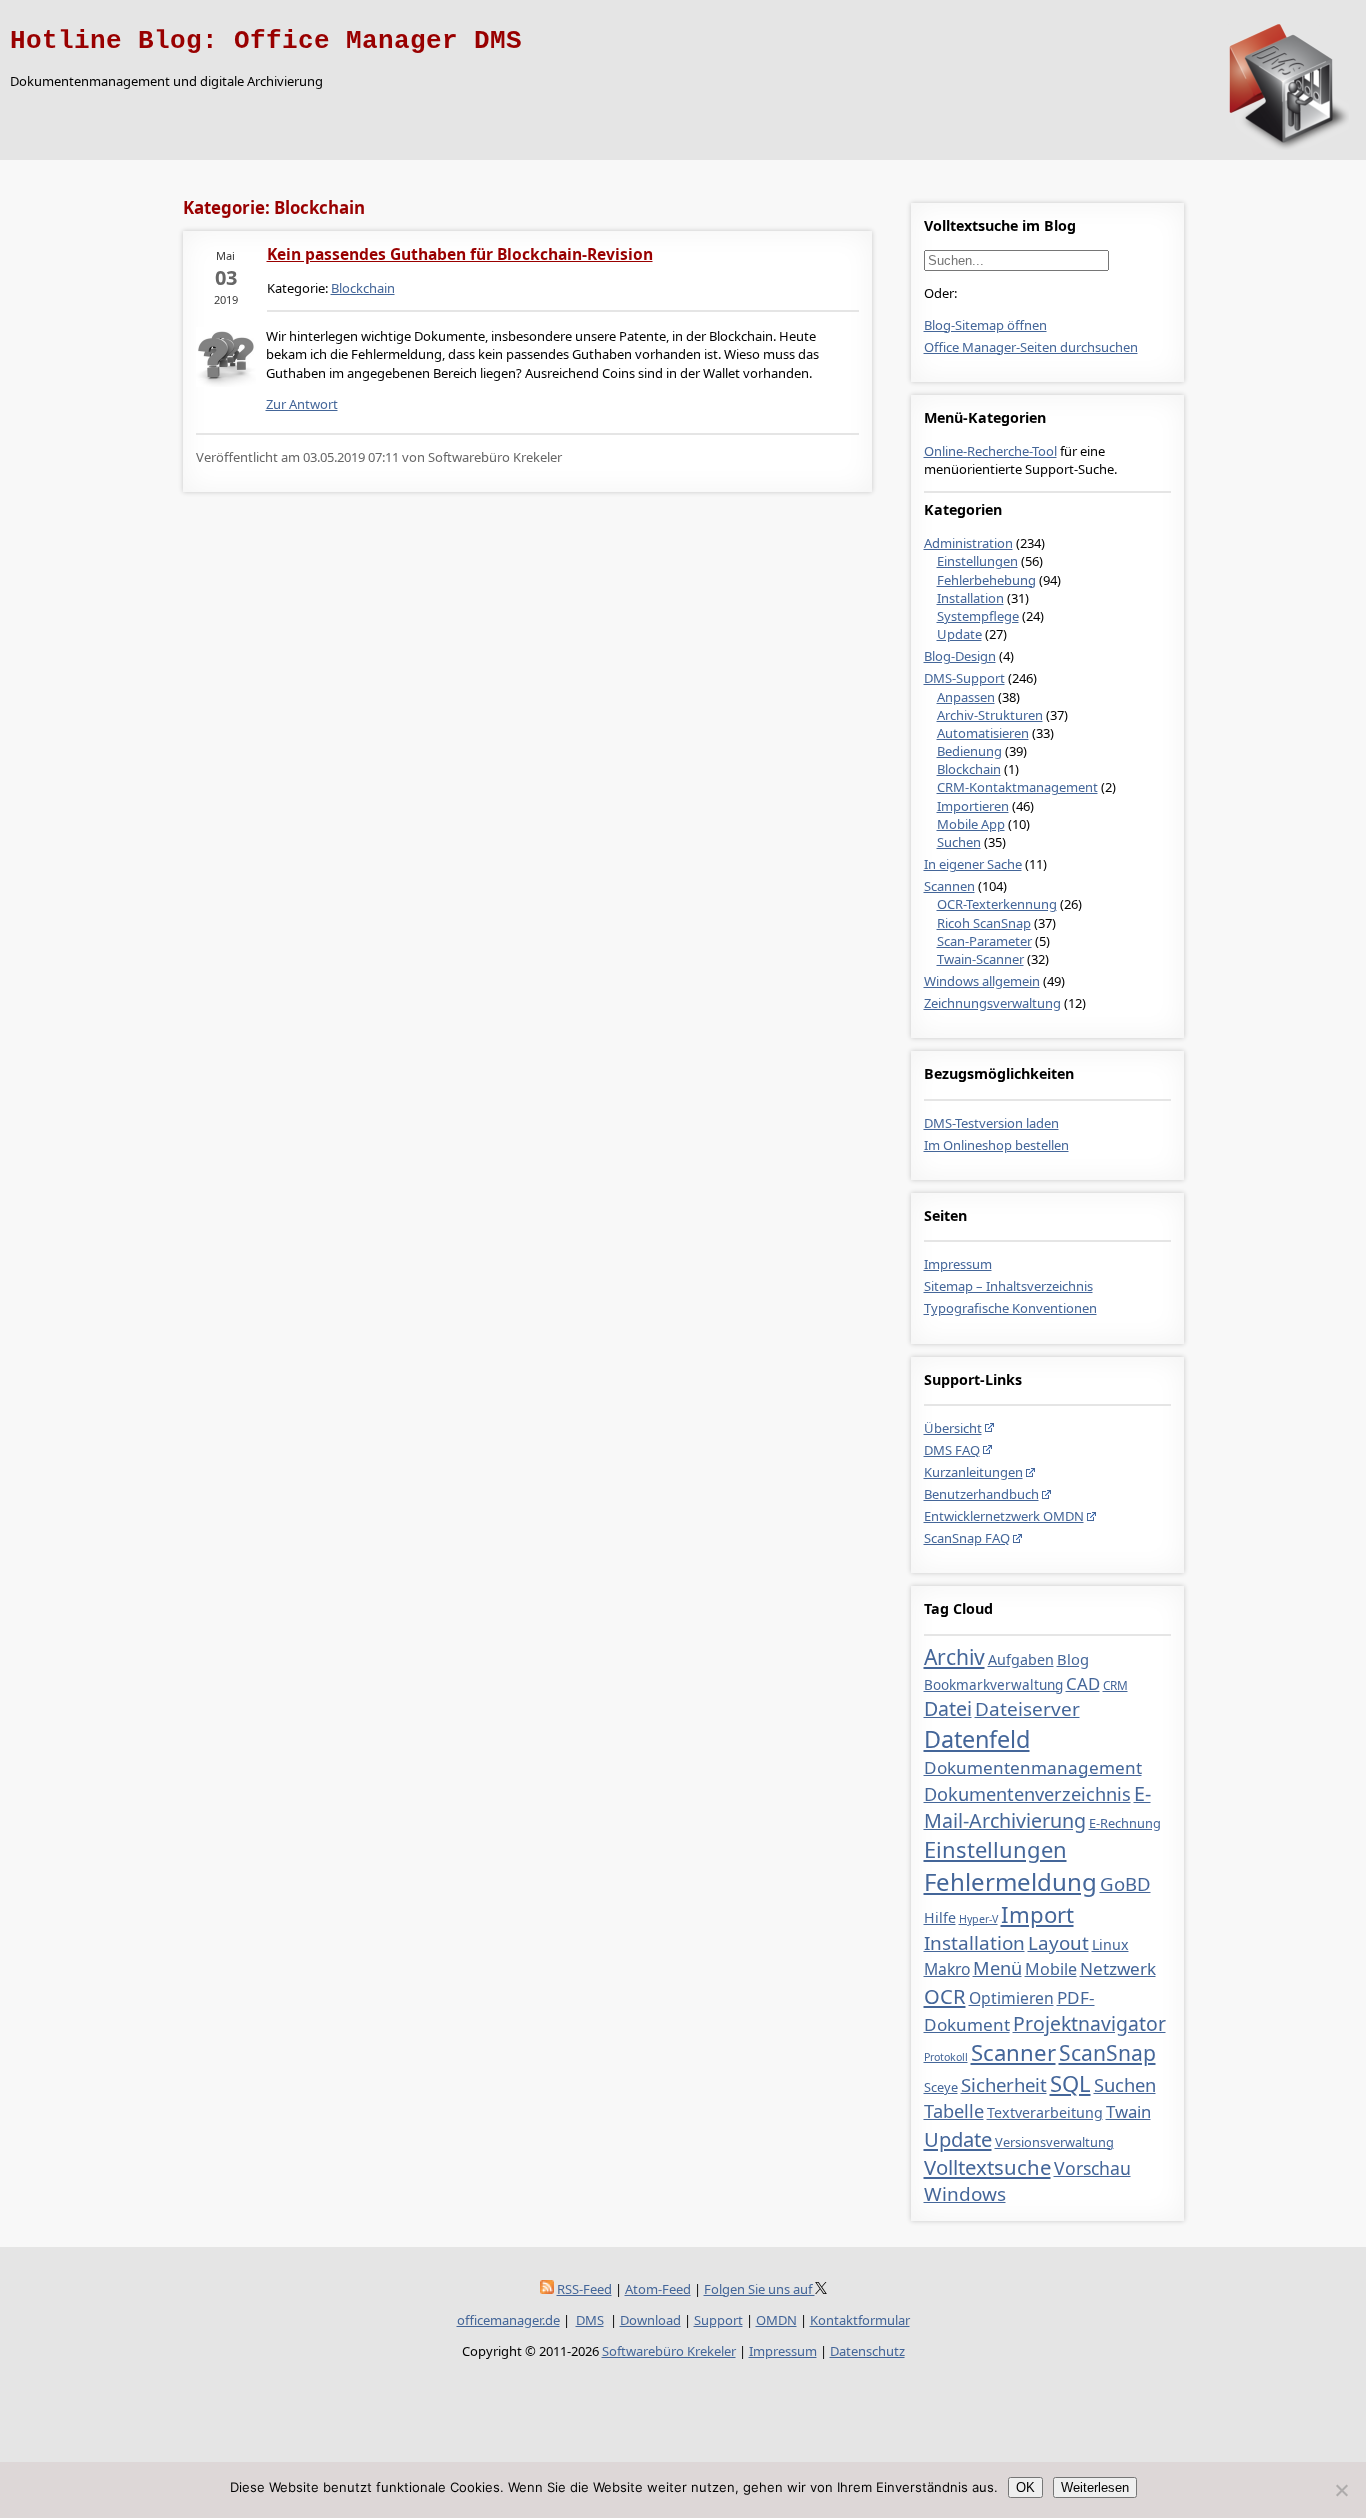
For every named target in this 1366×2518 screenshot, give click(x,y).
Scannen (949, 886)
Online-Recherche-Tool (990, 451)
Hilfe (940, 1917)
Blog (1073, 1659)
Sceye (941, 2087)
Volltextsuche (987, 2167)
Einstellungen (977, 561)
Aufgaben (1021, 1659)
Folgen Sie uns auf (759, 2289)
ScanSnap (1107, 2052)
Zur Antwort (302, 404)
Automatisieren (983, 733)
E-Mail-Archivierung (1037, 1807)
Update (959, 634)
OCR (945, 1996)
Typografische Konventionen (1010, 1308)
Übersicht (953, 1428)
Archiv (954, 1656)
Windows (965, 2194)
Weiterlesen (1095, 2487)
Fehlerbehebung (986, 580)
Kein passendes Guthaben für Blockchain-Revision (460, 254)
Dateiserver (1027, 1709)
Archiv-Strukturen (990, 715)
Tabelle (954, 2111)
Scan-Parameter (984, 941)
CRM (1115, 1685)
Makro (947, 1969)
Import (1037, 1914)
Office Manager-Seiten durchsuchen (1031, 347)
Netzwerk (1118, 1968)
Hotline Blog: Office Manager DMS (266, 41)
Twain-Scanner (980, 959)
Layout (1058, 1943)
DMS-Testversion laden (991, 1123)
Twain (1128, 2111)
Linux (1110, 1944)
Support (718, 2320)
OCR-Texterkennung (997, 904)
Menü (997, 1968)
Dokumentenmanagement (1033, 1767)
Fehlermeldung (1010, 1881)
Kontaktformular (860, 2320)
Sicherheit (1004, 2084)
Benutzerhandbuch (981, 1494)
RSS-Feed (584, 2289)
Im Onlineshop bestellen (996, 1145)
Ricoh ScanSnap (984, 923)
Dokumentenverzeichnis (1027, 1794)
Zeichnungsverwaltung (992, 1003)
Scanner (1013, 2052)
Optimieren (1011, 1998)
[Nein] (1341, 2490)
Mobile (1051, 1969)
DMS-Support (964, 678)
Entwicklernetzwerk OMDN (1004, 1516)
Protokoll (946, 2057)
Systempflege (978, 616)
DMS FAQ (952, 1450)
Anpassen (966, 697)
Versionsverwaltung (1054, 2142)
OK (1025, 2487)
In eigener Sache (973, 864)
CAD (1083, 1683)
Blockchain (969, 769)
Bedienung (969, 751)
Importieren (973, 806)
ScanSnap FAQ (967, 1538)
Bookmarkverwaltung (993, 1685)
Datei (948, 1708)
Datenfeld (977, 1739)
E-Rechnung (1125, 1823)
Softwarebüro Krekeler (669, 2351)
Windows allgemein (982, 981)
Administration (968, 543)
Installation (970, 598)
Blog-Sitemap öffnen (985, 325)
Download (650, 2320)
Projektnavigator (1089, 2023)
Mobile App (971, 824)
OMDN (776, 2320)
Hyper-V (978, 1919)
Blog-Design (960, 656)
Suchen (959, 842)
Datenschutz (867, 2351)
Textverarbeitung (1045, 2112)
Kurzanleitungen (973, 1472)
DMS (590, 2320)
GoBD (1125, 1883)
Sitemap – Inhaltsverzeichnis (1008, 1286)
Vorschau (1092, 2168)
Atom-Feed (658, 2289)
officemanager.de (508, 2320)
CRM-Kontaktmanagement (1017, 787)
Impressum (958, 1264)
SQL (1070, 2083)
